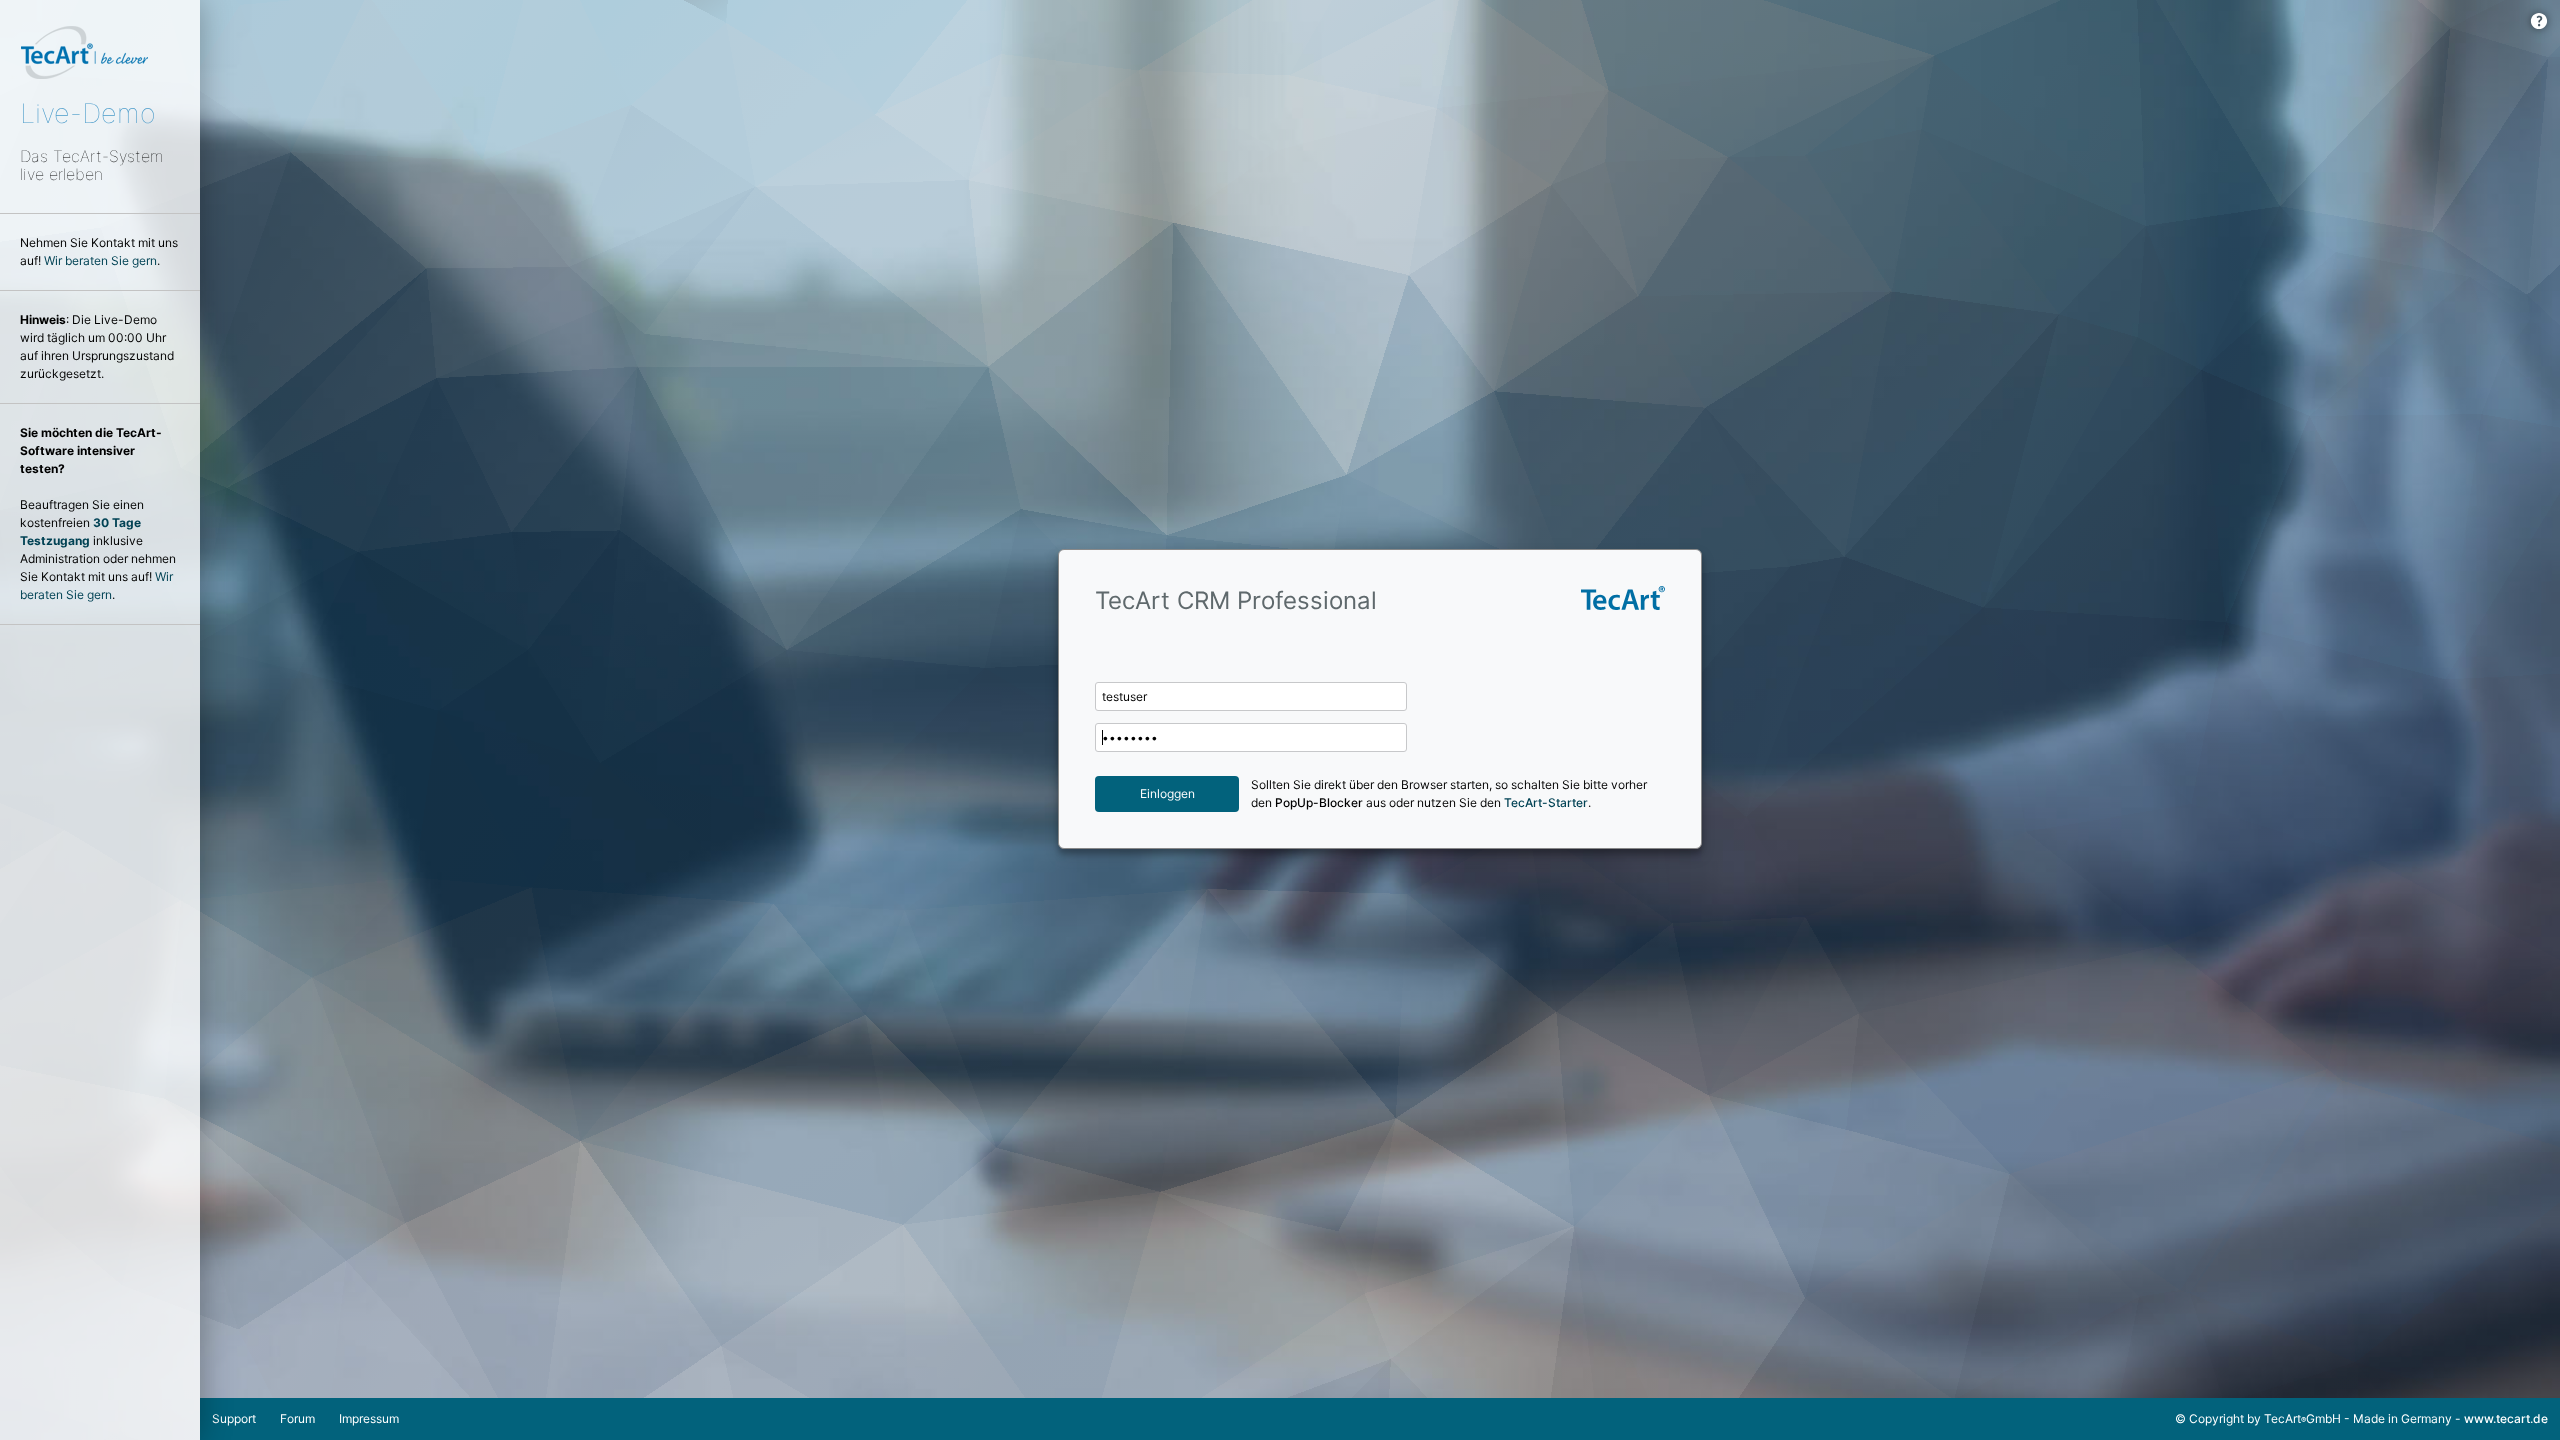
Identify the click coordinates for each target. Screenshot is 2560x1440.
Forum (297, 1418)
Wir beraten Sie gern (100, 260)
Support (234, 1418)
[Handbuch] (2539, 21)
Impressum (369, 1418)
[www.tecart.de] (1593, 675)
